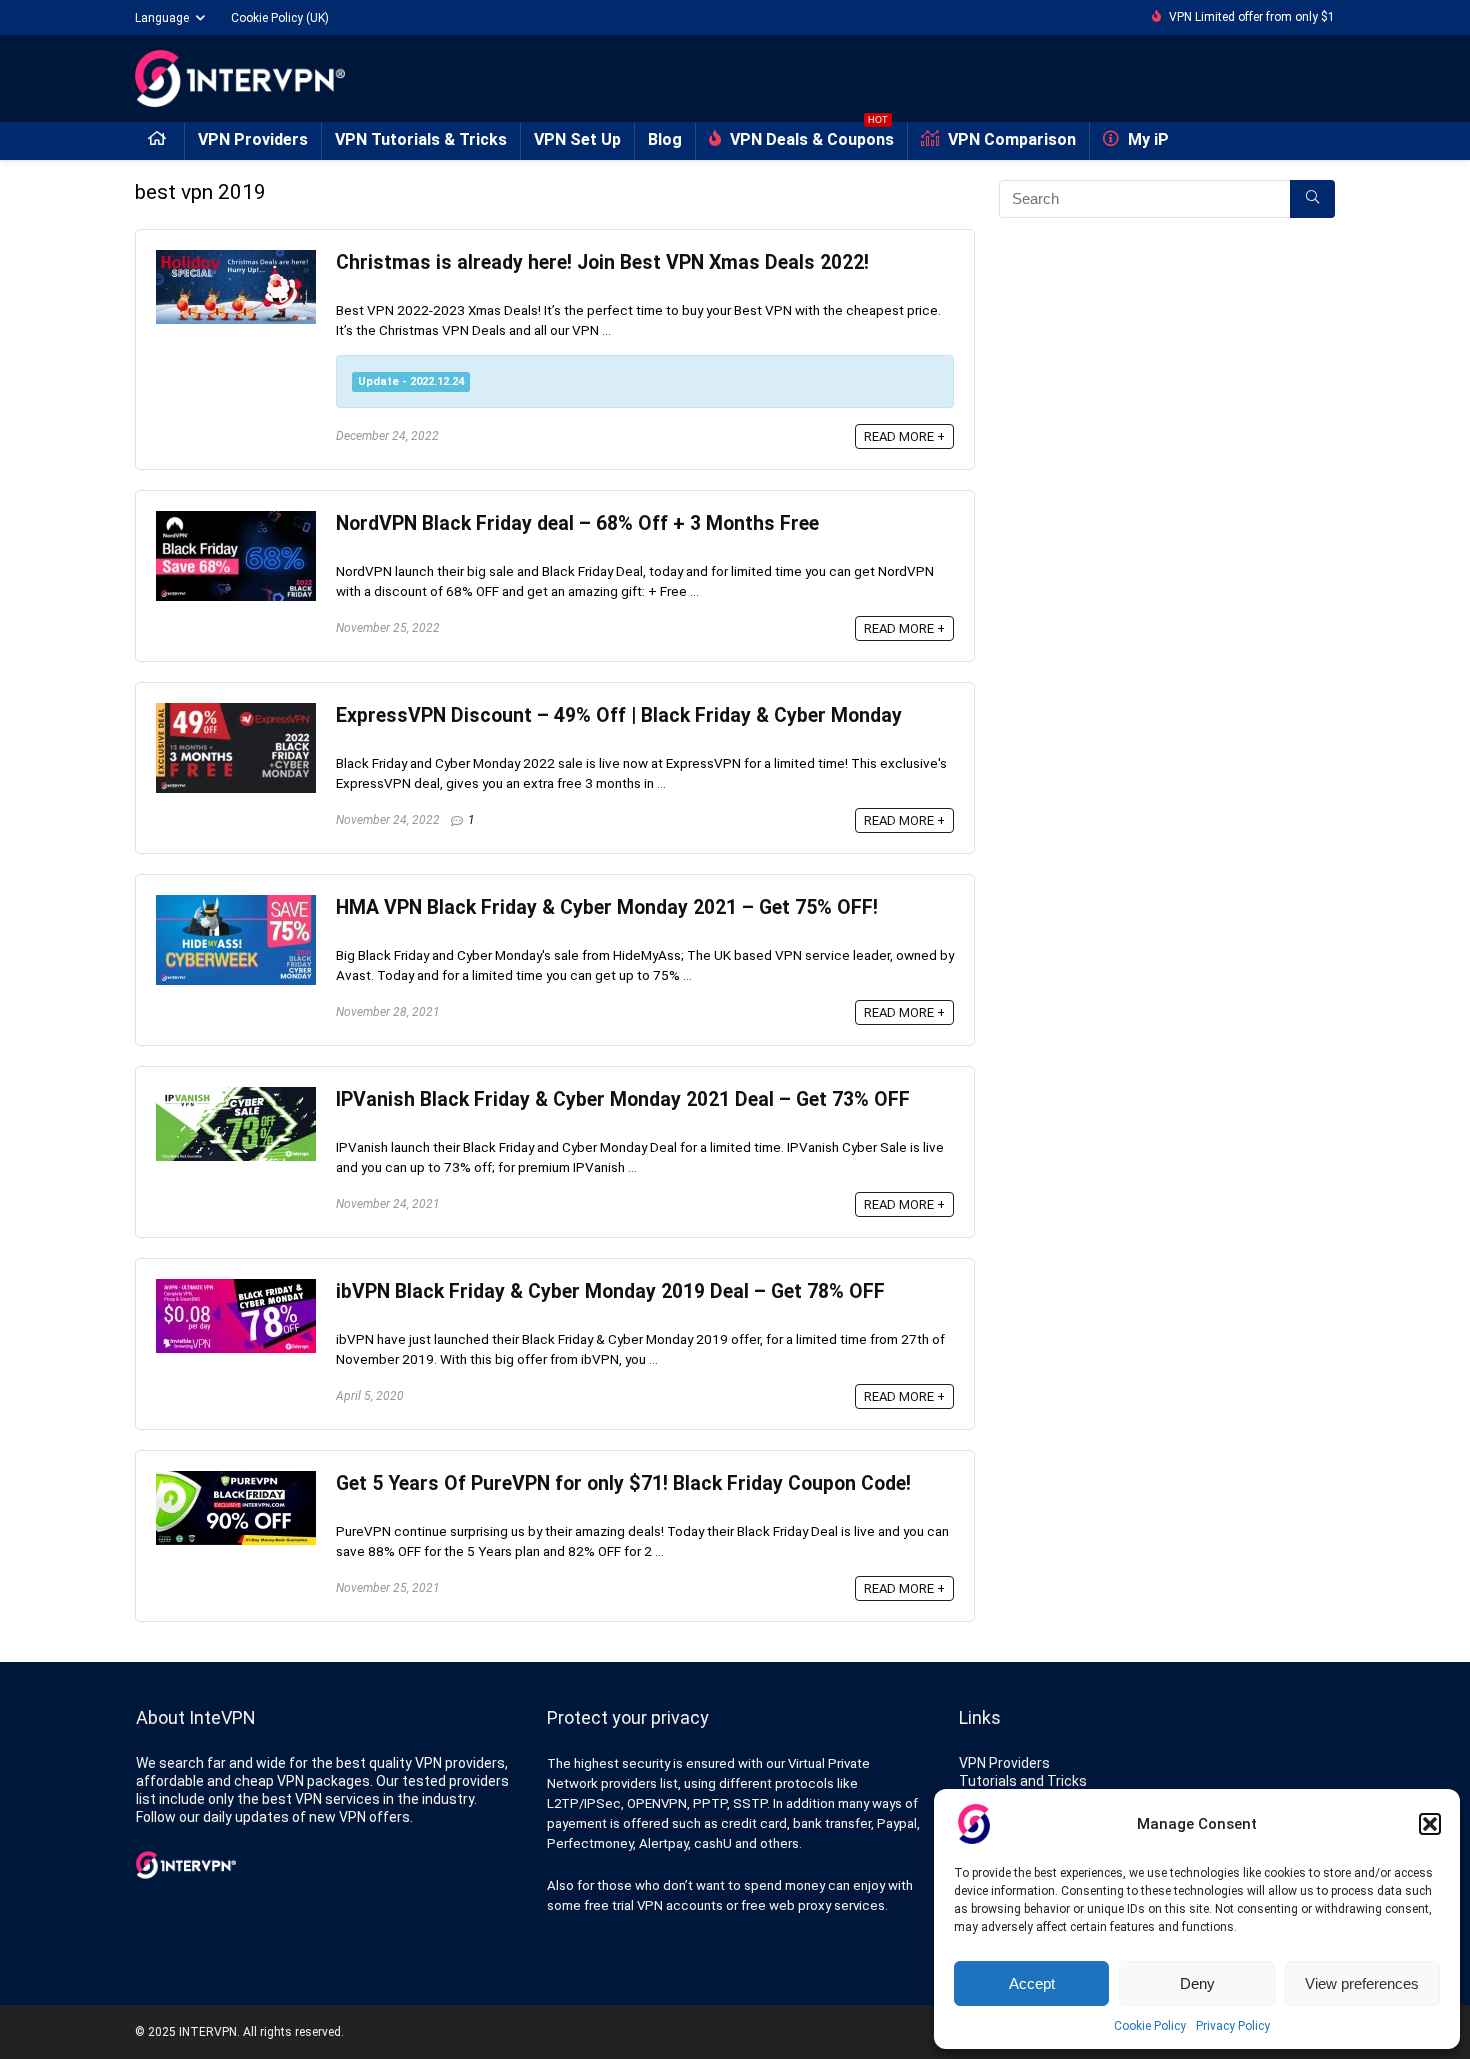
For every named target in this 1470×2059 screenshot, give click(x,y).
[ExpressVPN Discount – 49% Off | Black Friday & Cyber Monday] (236, 712)
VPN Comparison (1010, 139)
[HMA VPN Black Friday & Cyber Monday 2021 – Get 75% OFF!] (236, 904)
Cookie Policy (1150, 2026)
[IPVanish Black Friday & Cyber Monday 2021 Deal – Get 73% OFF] (236, 1096)
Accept (1032, 1983)
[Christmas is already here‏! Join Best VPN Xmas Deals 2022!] (236, 259)
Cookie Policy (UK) (280, 18)
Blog (665, 139)
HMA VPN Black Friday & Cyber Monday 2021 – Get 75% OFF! (607, 907)
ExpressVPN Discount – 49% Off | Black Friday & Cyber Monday (619, 715)
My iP (1146, 139)
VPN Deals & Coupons (810, 135)
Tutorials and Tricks (1023, 1781)
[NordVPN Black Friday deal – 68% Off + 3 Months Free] (236, 520)
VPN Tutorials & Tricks (421, 139)
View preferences (1362, 1983)
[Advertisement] (1167, 433)
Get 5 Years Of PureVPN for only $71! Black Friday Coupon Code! (623, 1483)
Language (162, 18)
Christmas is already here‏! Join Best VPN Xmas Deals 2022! (602, 262)
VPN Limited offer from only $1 (1252, 17)
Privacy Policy (1233, 2026)
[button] (1430, 1824)
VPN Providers (253, 139)
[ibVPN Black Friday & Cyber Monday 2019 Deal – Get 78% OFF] (236, 1288)
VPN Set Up (577, 139)
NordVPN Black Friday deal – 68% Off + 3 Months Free (577, 523)
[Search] (1312, 199)
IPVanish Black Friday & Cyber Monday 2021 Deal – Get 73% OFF (623, 1099)
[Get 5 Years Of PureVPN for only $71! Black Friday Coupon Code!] (236, 1480)
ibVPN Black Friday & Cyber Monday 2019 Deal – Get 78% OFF (610, 1291)
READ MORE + (904, 436)
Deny (1197, 1983)
